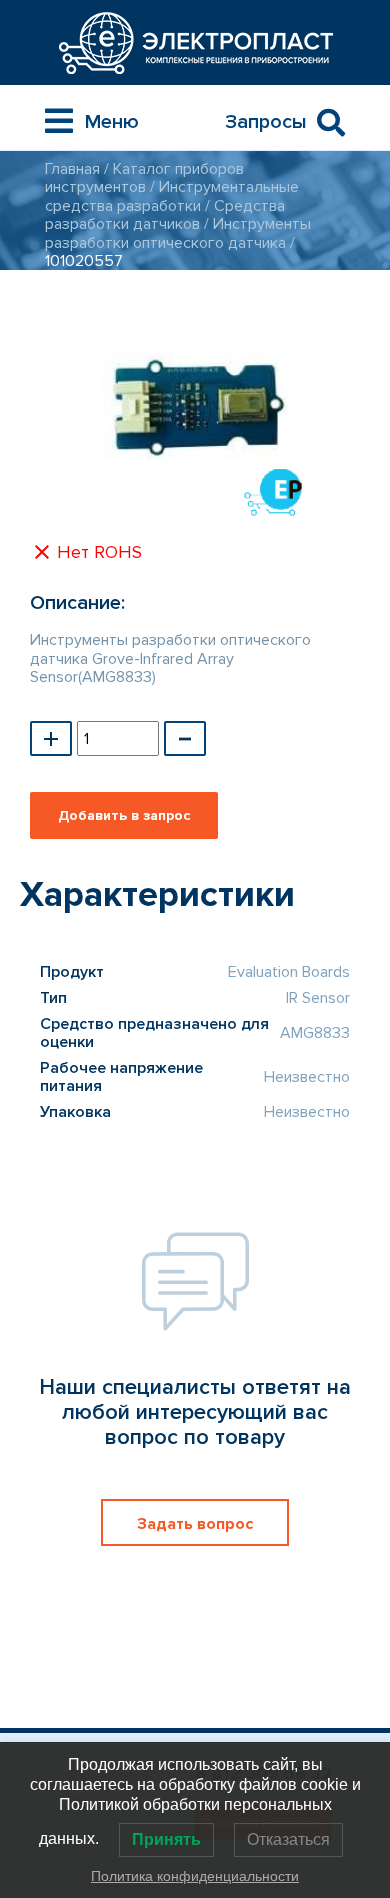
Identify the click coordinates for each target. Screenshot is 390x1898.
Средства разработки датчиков (165, 215)
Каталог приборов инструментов (144, 178)
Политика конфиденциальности (195, 1876)
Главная (72, 169)
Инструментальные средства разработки (172, 196)
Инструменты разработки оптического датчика (178, 233)
